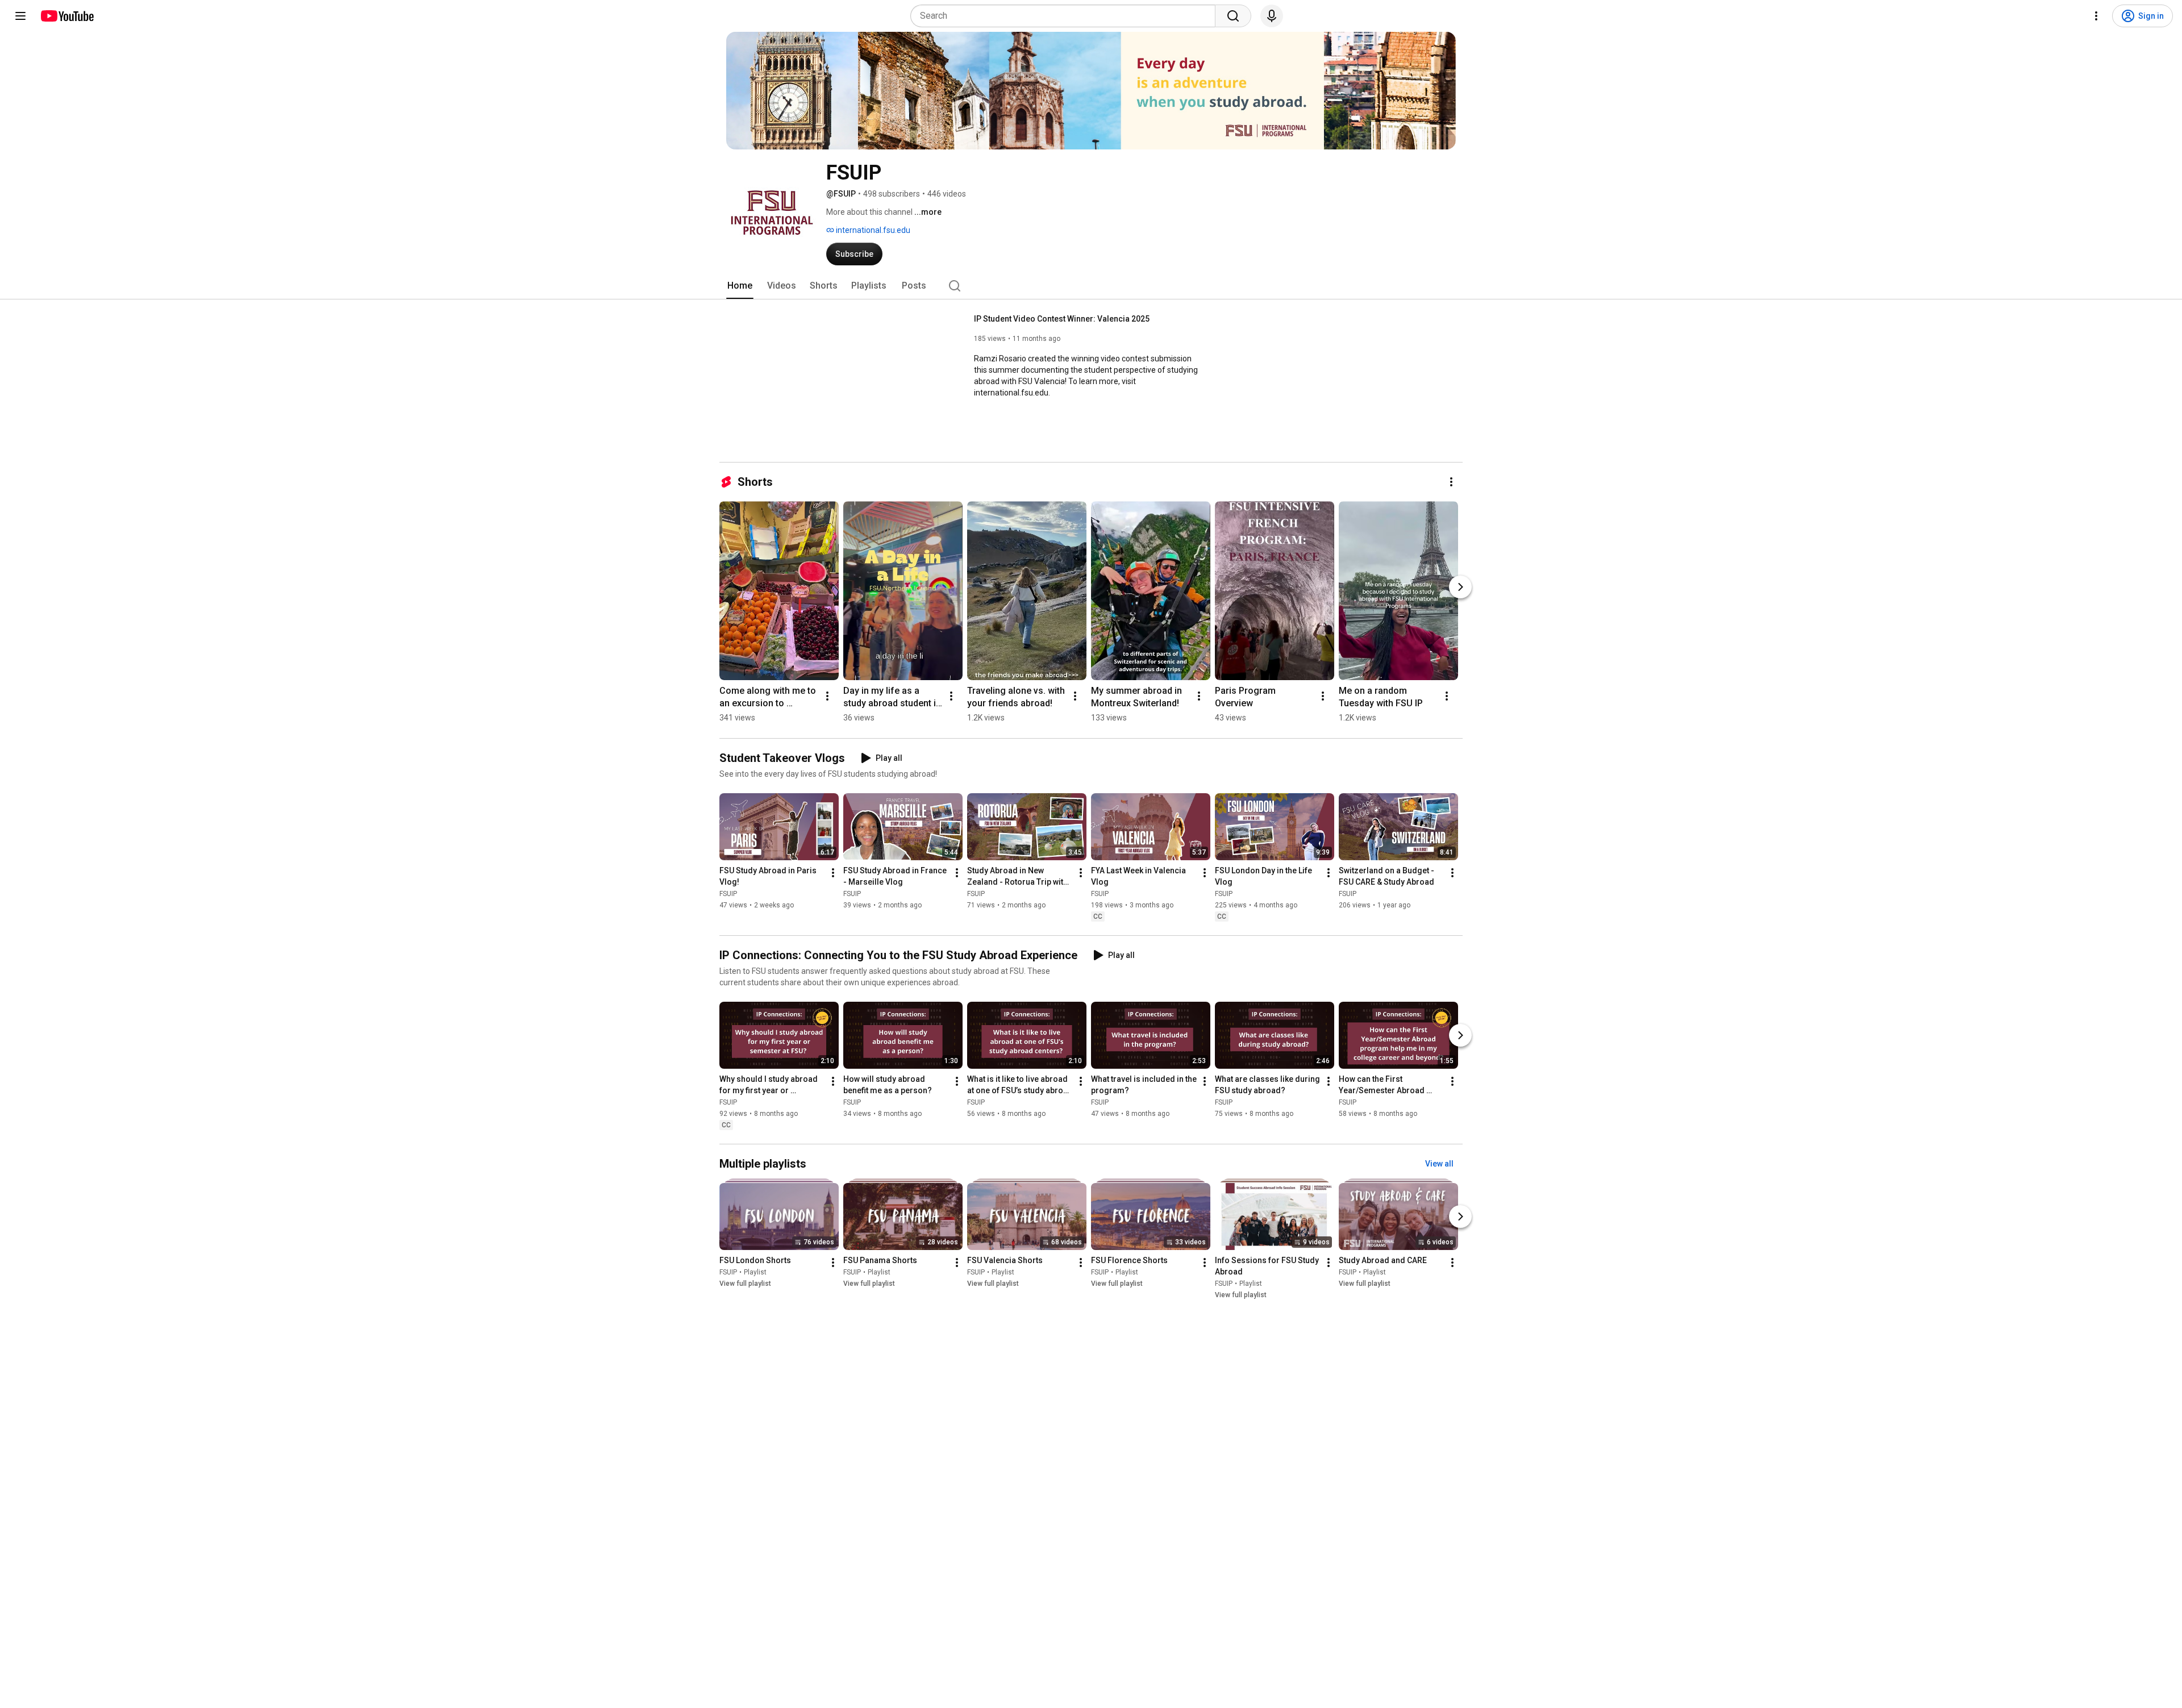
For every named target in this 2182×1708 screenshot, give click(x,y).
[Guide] (20, 16)
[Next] (1460, 587)
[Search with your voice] (1272, 16)
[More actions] (1451, 482)
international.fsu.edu (872, 230)
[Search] (1233, 16)
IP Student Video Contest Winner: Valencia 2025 (1062, 319)
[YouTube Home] (67, 16)
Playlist (755, 1272)
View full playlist (745, 1284)
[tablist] (1091, 286)
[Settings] (2096, 16)
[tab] (740, 286)
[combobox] (1066, 16)
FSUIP (728, 894)
